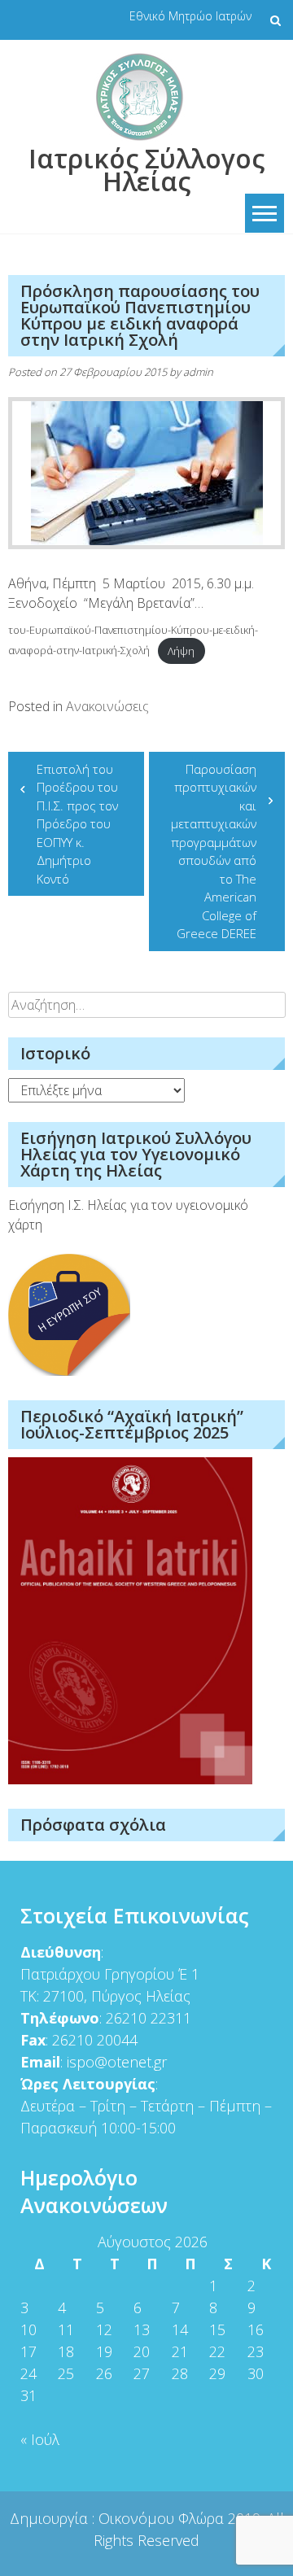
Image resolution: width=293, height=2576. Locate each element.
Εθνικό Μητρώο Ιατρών (190, 16)
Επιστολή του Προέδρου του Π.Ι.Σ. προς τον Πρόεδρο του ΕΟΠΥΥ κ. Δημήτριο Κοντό (77, 824)
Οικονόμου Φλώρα (163, 2518)
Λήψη (181, 651)
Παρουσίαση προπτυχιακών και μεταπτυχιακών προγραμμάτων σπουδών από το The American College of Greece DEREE (214, 851)
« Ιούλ (40, 2439)
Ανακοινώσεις (107, 706)
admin (198, 372)
